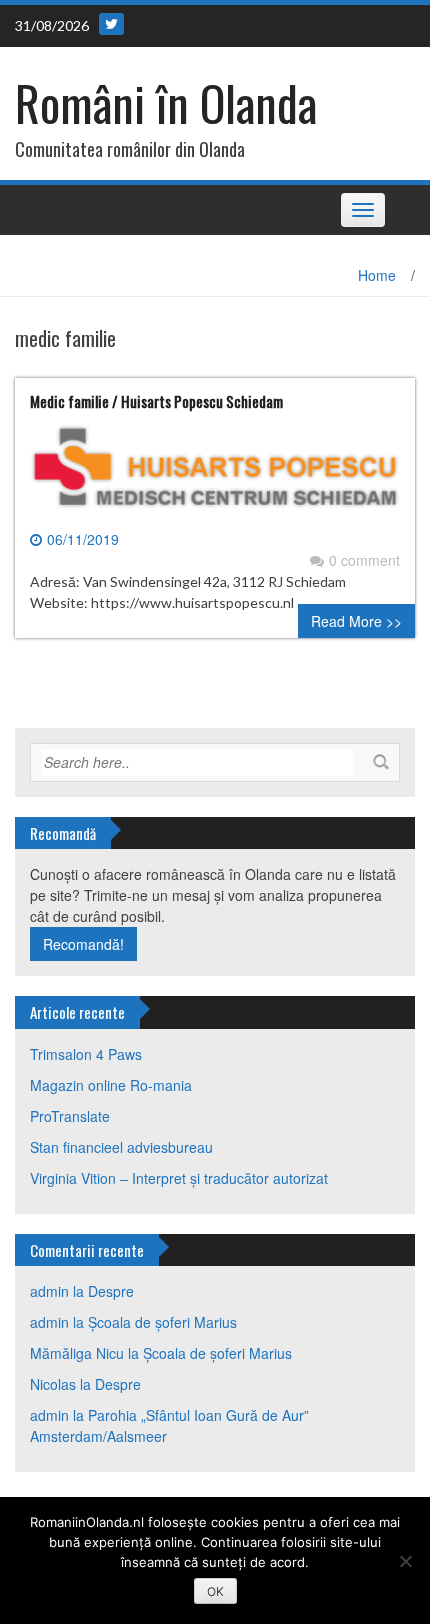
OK (215, 1591)
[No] (405, 1561)
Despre (111, 1291)
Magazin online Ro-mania (111, 1085)
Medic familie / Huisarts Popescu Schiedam (156, 401)
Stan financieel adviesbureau (121, 1147)
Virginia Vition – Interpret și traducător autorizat (179, 1178)
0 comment (364, 560)
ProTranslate (70, 1116)
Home (377, 275)
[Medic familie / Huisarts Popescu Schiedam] (215, 474)
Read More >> (356, 621)
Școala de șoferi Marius (162, 1322)
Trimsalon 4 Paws (86, 1054)
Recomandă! (83, 944)
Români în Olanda (166, 102)
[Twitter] (111, 24)
